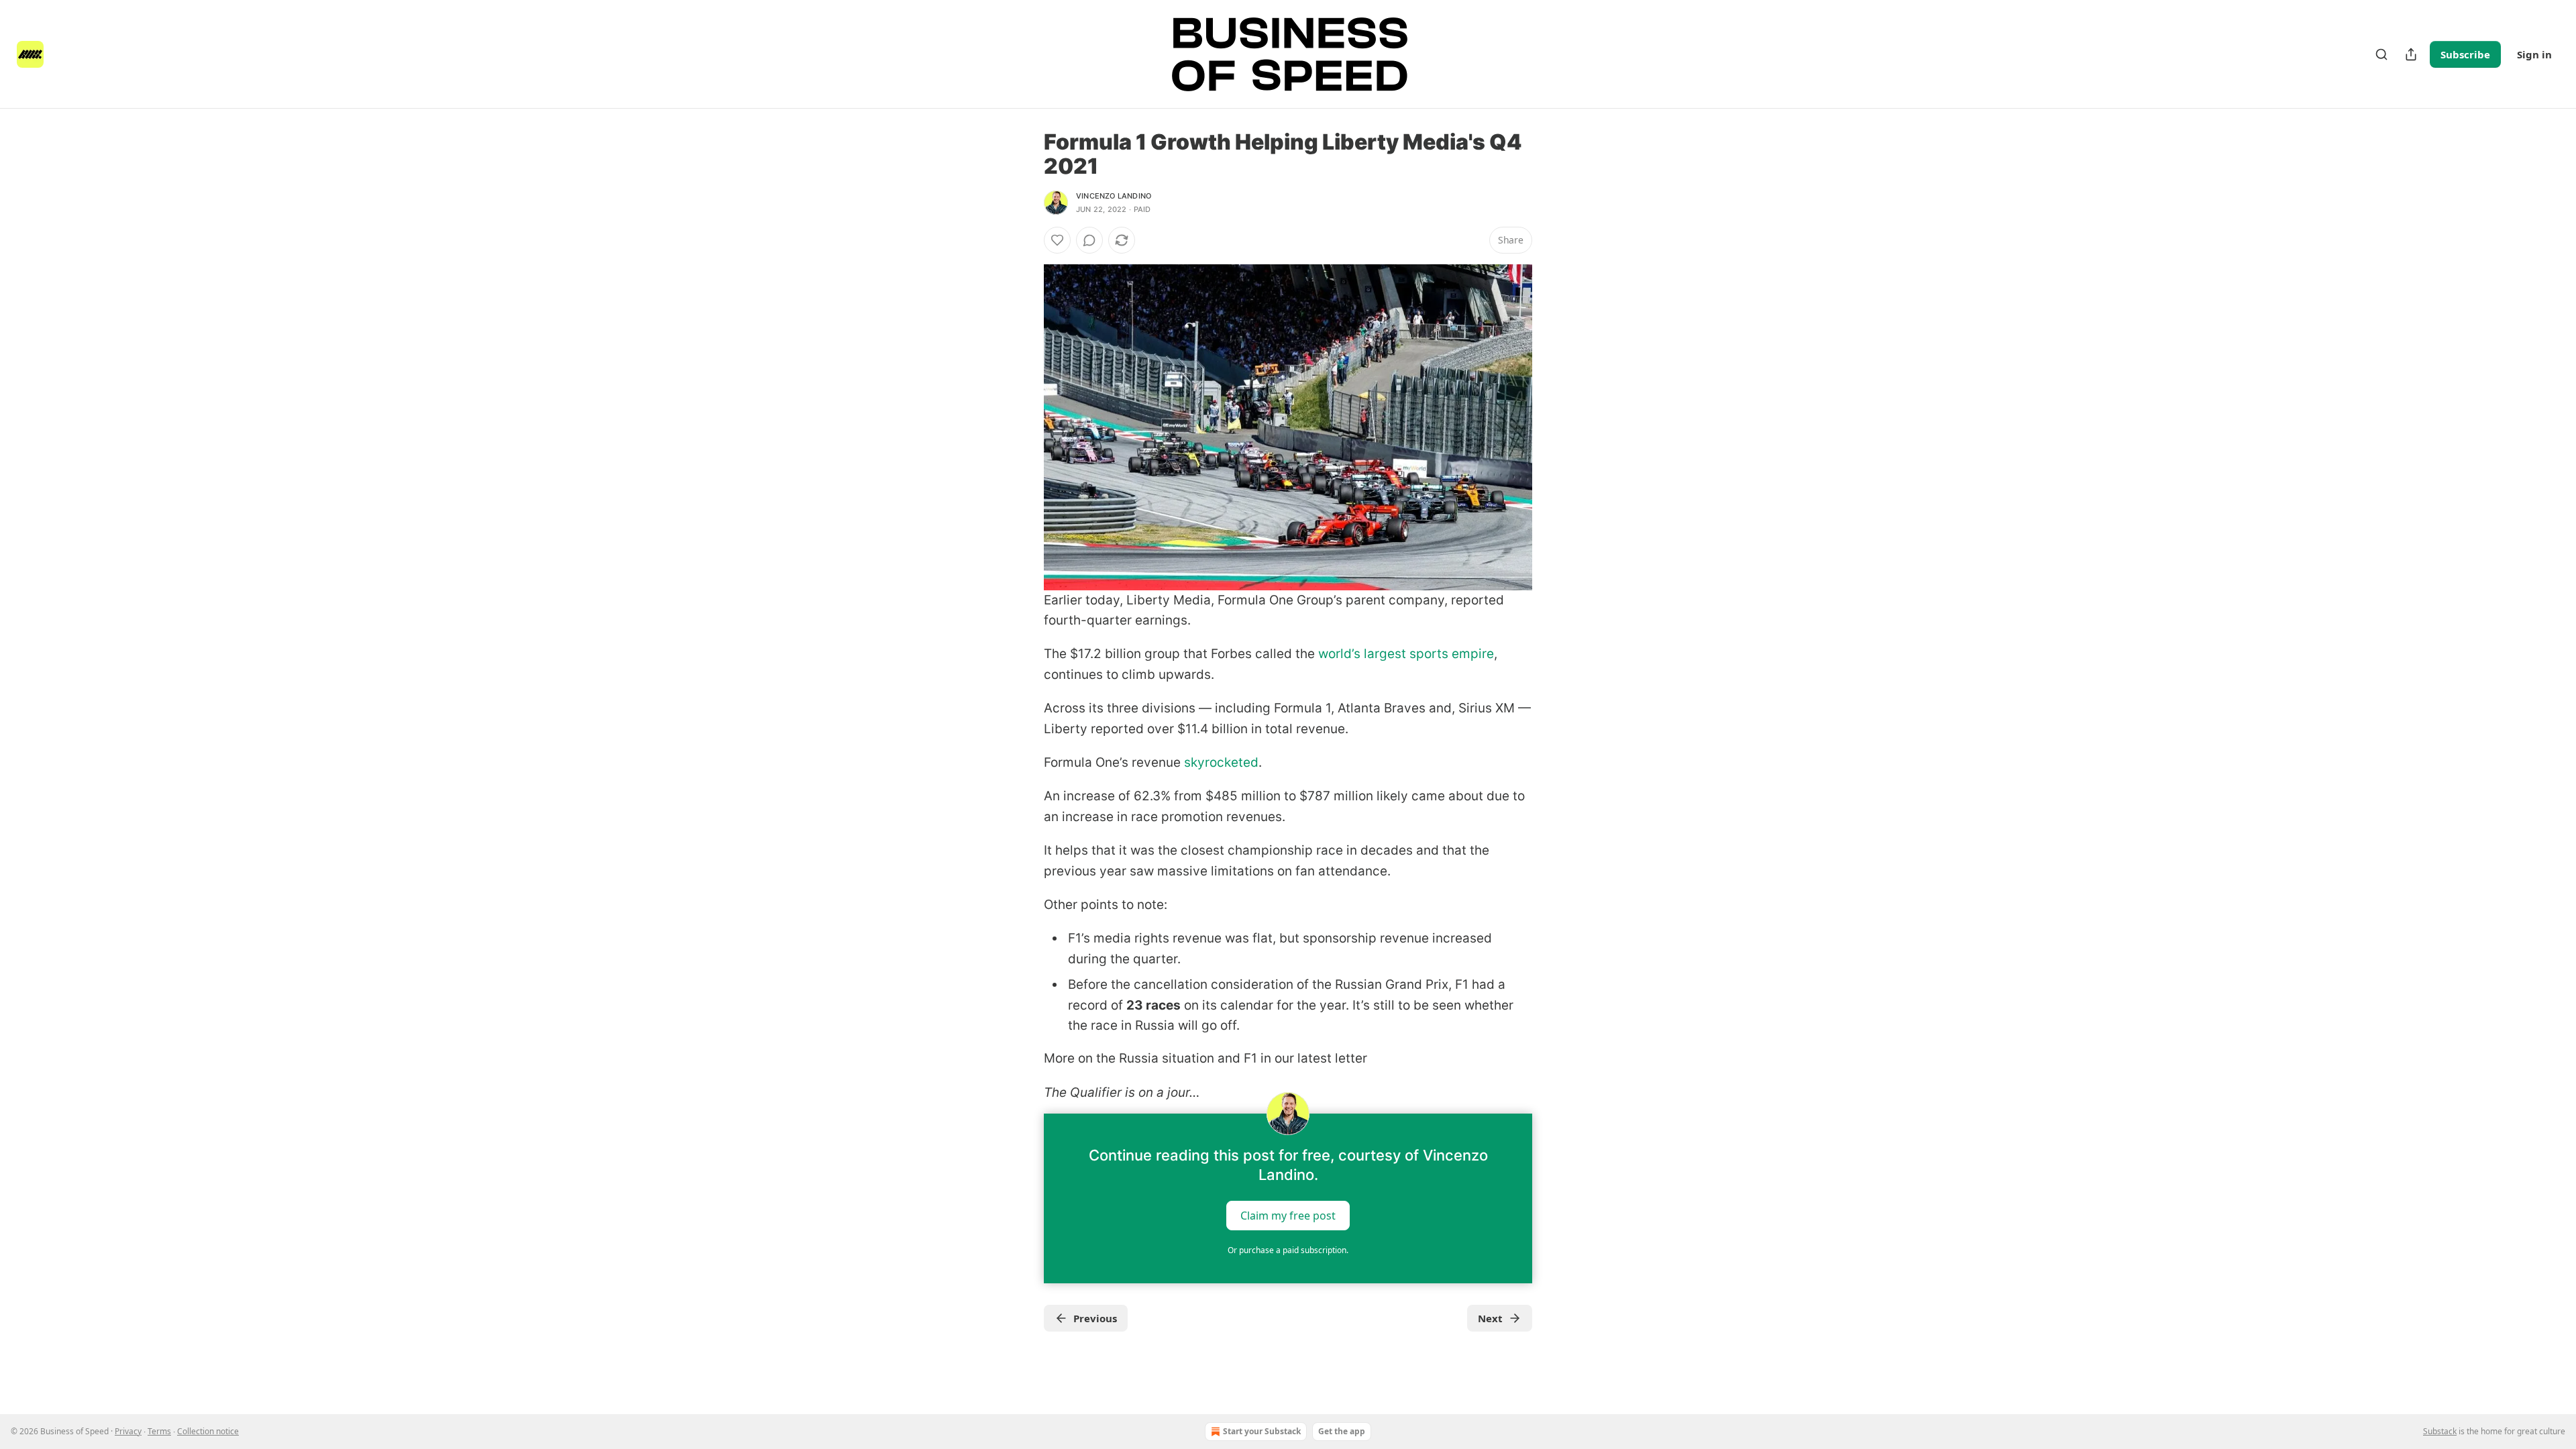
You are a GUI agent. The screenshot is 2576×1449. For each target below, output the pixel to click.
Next (1490, 1318)
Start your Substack (1262, 1431)
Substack (2440, 1431)
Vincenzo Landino (1114, 196)
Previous (1095, 1318)
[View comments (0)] (1089, 240)
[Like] (1057, 240)
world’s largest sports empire (1406, 654)
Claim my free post (1288, 1216)
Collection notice (208, 1431)
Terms (159, 1431)
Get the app (1342, 1431)
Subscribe (2465, 54)
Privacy (128, 1431)
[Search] (2381, 54)
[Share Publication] (2411, 54)
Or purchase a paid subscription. (1288, 1250)
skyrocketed (1221, 762)
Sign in (2534, 54)
